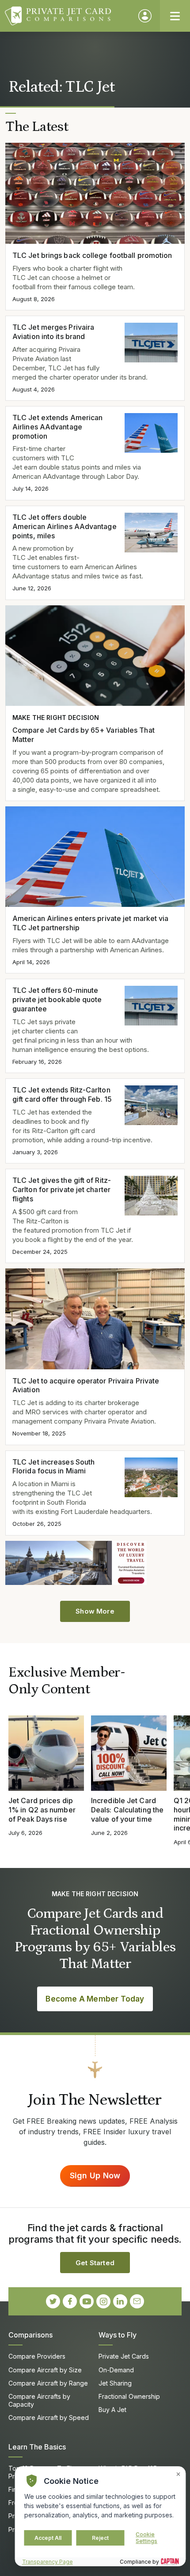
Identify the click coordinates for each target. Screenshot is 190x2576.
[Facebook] (70, 2301)
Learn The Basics (37, 2447)
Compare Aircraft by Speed (49, 2418)
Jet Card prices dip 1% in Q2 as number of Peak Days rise (42, 1810)
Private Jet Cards (124, 2356)
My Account (145, 16)
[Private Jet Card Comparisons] (67, 16)
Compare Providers (37, 2356)
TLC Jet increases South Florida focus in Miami (53, 1467)
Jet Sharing (115, 2383)
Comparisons (30, 2335)
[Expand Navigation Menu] (175, 16)
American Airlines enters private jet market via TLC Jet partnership (91, 923)
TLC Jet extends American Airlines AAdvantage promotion (57, 427)
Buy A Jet (112, 2410)
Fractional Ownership (129, 2396)
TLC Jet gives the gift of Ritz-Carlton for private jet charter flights (62, 1189)
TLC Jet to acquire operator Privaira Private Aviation (86, 1385)
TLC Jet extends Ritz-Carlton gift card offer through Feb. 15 (62, 1094)
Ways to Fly (118, 2335)
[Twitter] (53, 2301)
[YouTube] (87, 2301)
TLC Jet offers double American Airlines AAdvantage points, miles (65, 526)
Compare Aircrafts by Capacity (39, 2400)
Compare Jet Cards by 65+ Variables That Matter (84, 735)
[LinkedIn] (120, 2301)
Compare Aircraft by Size (45, 2370)
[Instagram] (103, 2301)
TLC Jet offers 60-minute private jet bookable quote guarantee (57, 999)
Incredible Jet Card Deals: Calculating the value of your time (127, 1810)
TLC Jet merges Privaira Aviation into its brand (53, 332)
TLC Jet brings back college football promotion (92, 255)
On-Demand (116, 2370)
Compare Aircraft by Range (48, 2383)
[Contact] (137, 2301)
